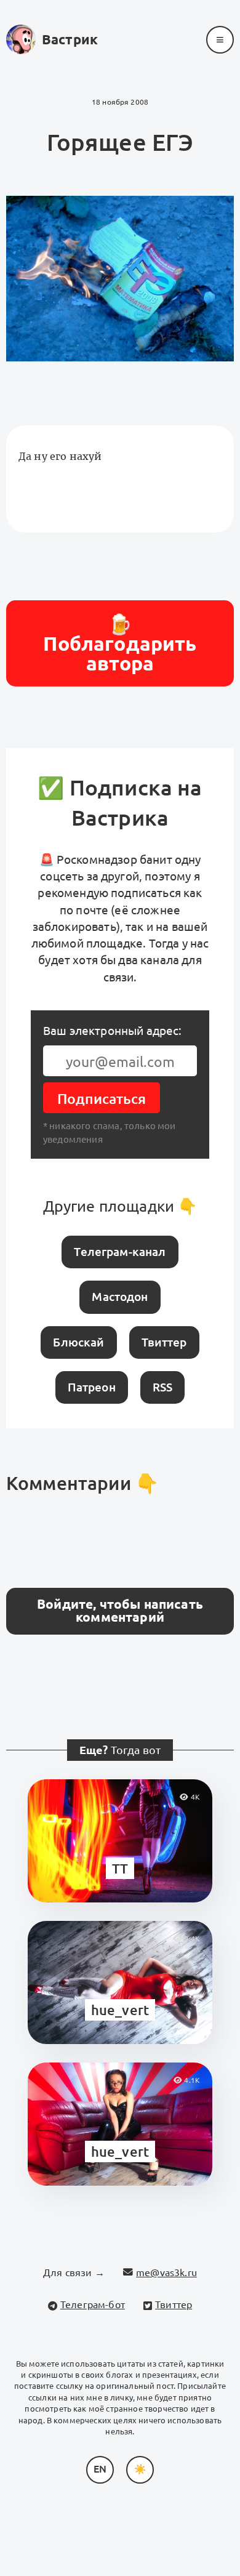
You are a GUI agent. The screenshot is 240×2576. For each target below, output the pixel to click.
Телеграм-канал (120, 1252)
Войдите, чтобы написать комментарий (120, 1611)
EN (100, 2469)
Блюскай (78, 1342)
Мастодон (120, 1297)
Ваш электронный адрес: (113, 1031)
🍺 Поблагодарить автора (120, 643)
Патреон (92, 1387)
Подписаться (102, 1099)
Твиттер (164, 1342)
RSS (162, 1387)
